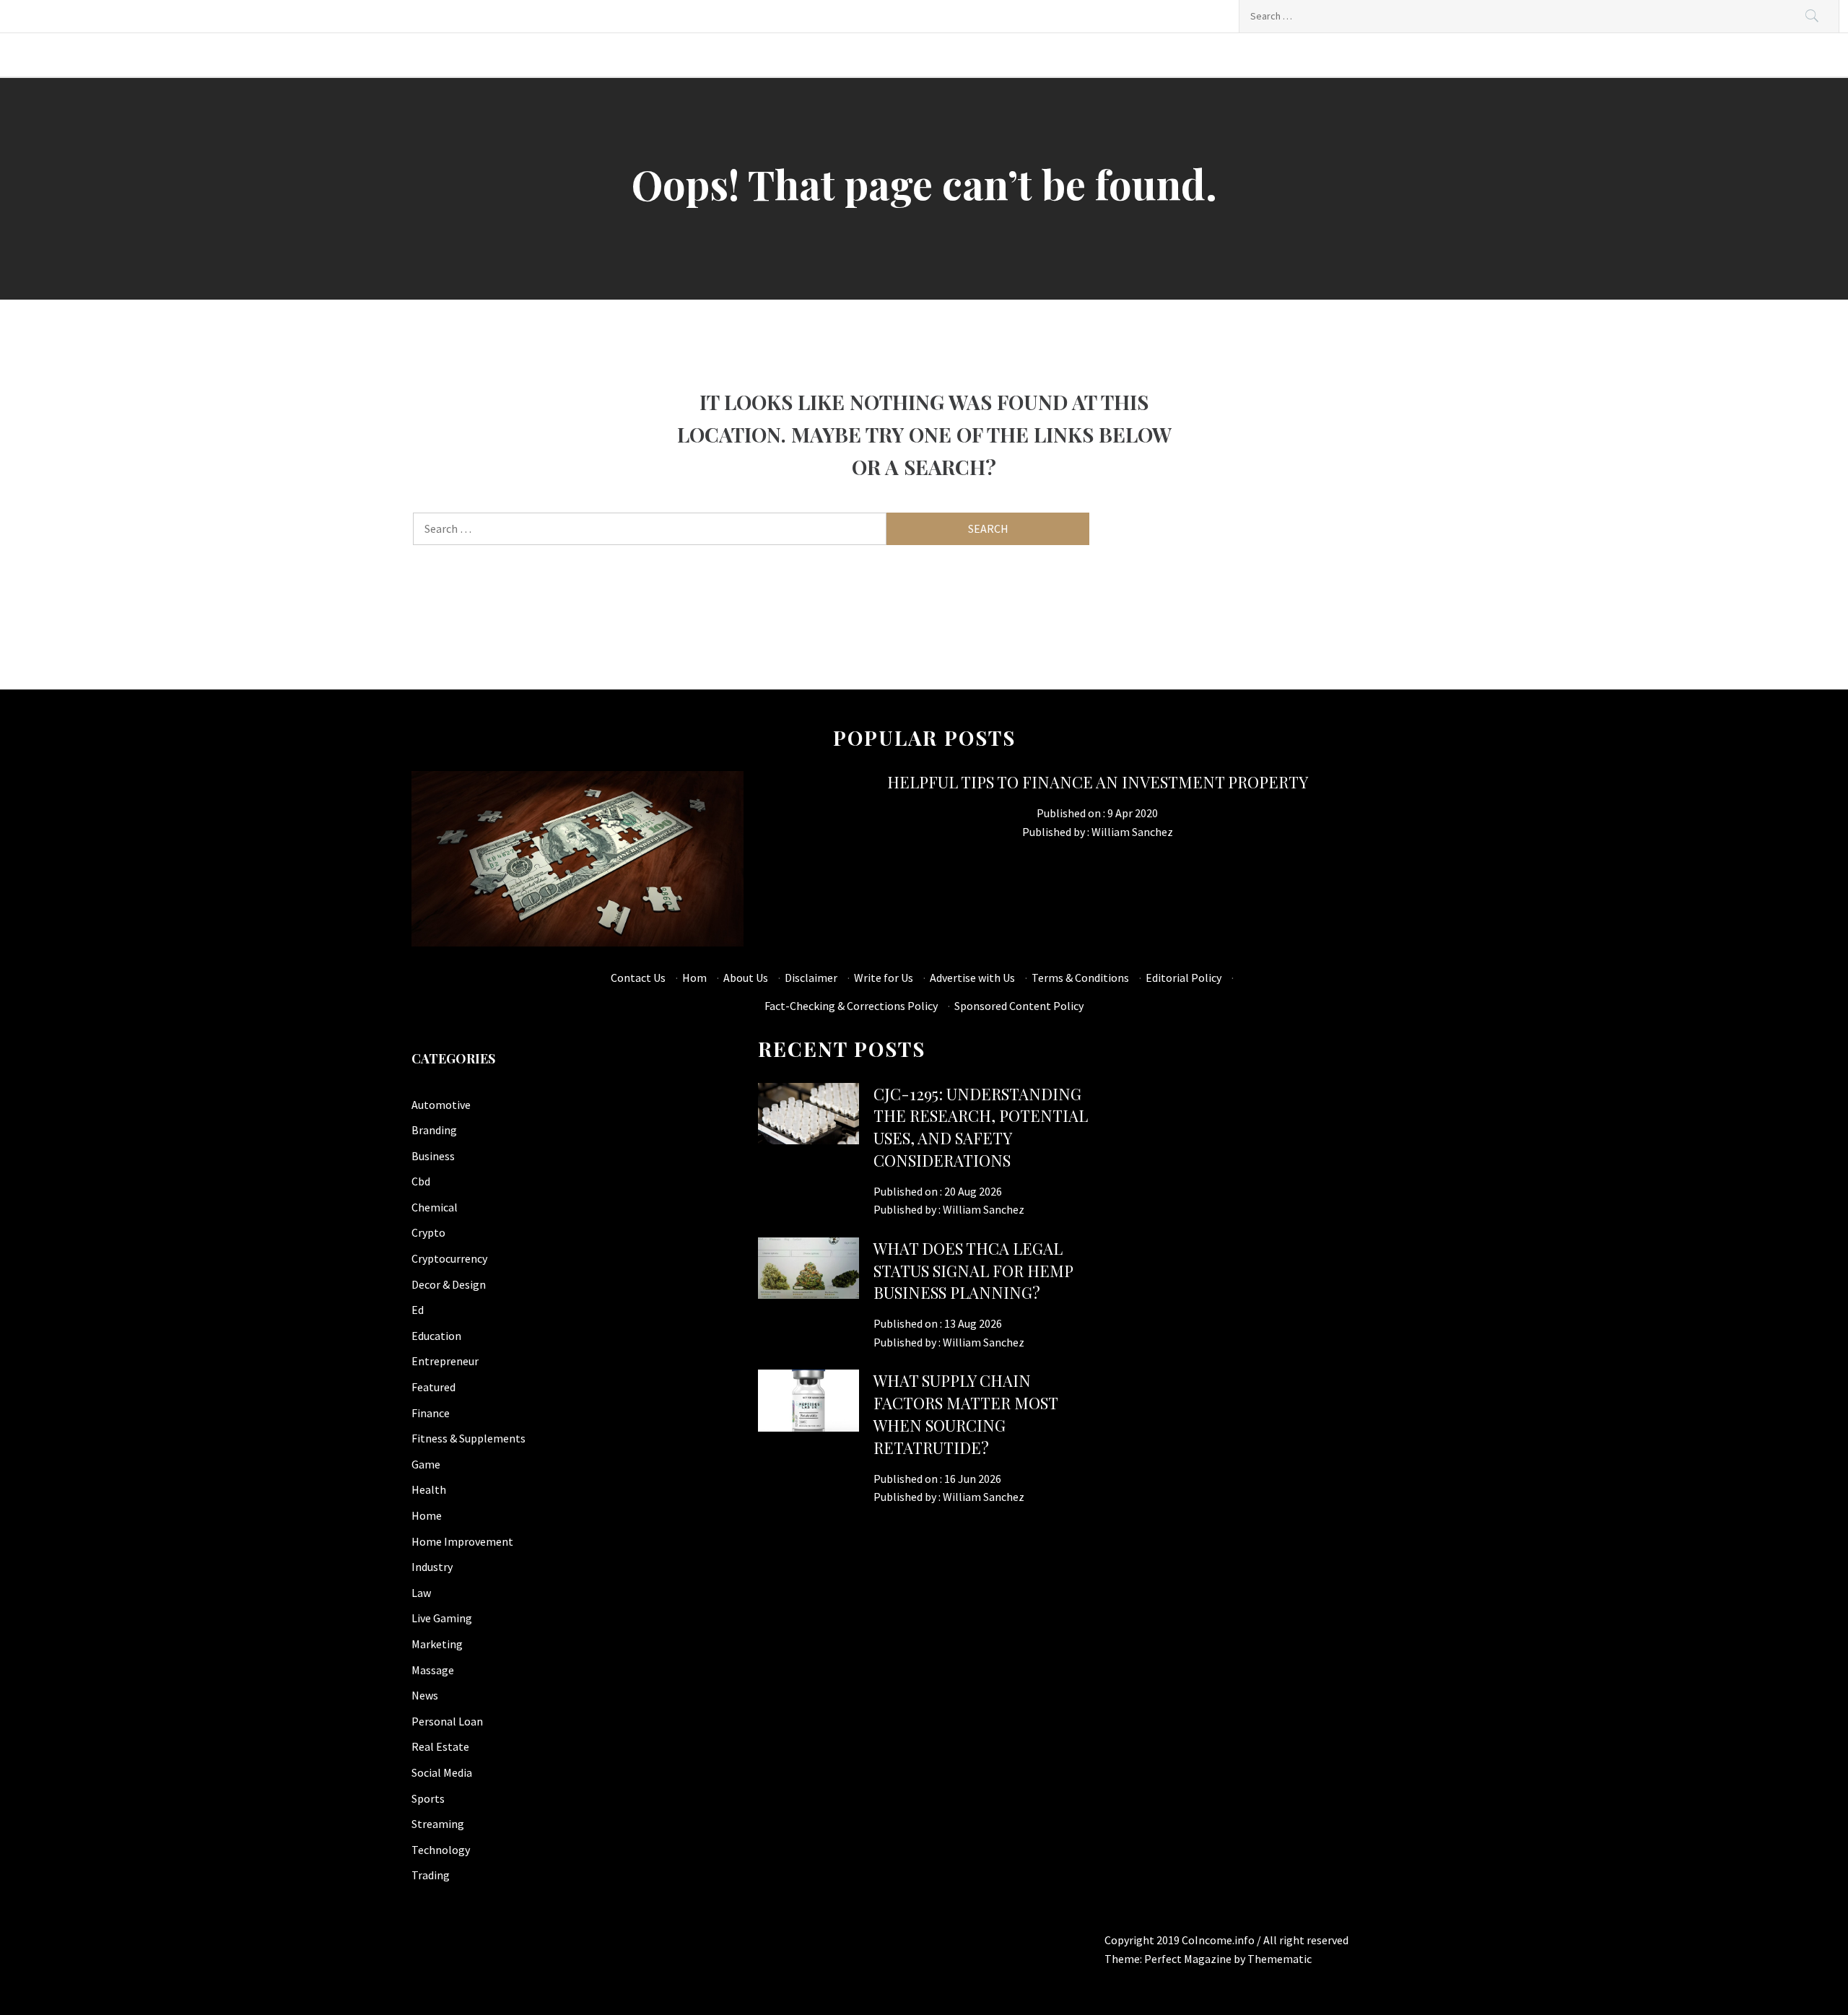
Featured (433, 1387)
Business (433, 1156)
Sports (428, 1798)
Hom (694, 978)
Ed (418, 1310)
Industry (432, 1567)
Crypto (428, 1232)
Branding (434, 1130)
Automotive (441, 1105)
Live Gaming (442, 1618)
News (425, 1695)
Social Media (442, 1772)
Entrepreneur (445, 1361)
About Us (746, 978)
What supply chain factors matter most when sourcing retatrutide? (966, 1414)
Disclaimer (811, 978)
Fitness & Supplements (468, 1438)
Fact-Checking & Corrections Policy (851, 1006)
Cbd (421, 1181)
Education (436, 1336)
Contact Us (638, 978)
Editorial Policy (1184, 978)
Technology (441, 1850)
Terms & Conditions (1080, 978)
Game (426, 1464)
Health (429, 1489)
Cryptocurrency (449, 1258)
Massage (433, 1670)
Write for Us (884, 978)
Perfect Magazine (1189, 1959)
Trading (431, 1875)
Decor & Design (449, 1284)
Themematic (1280, 1959)
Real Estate (440, 1746)
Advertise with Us (972, 978)
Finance (431, 1413)
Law (421, 1593)
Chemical (435, 1207)
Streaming (438, 1824)
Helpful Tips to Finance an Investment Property (1098, 782)
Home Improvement (462, 1541)
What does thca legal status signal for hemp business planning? (973, 1271)
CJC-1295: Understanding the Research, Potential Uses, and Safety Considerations (981, 1127)
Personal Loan (447, 1721)
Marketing (437, 1644)
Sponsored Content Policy (1019, 1006)
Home (427, 1515)
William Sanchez (1132, 832)
